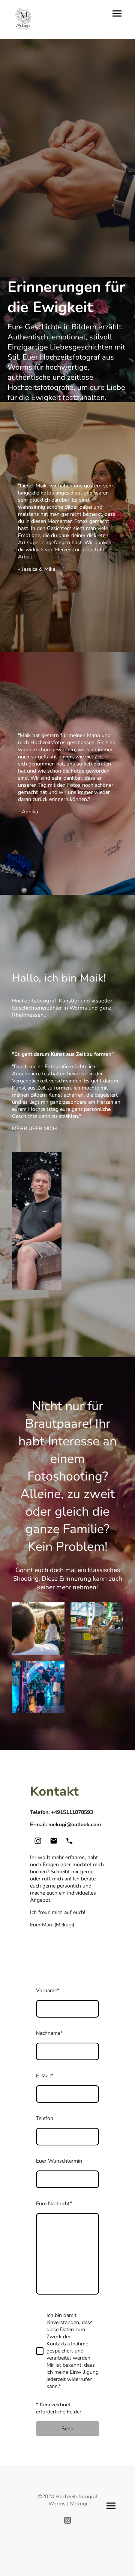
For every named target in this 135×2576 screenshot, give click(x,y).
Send (67, 2429)
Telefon (45, 2118)
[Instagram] (38, 1841)
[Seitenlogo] (23, 19)
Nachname (49, 2033)
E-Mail (45, 2076)
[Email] (54, 1841)
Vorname (48, 1990)
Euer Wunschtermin (59, 2161)
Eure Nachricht (54, 2204)
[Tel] (69, 1841)
